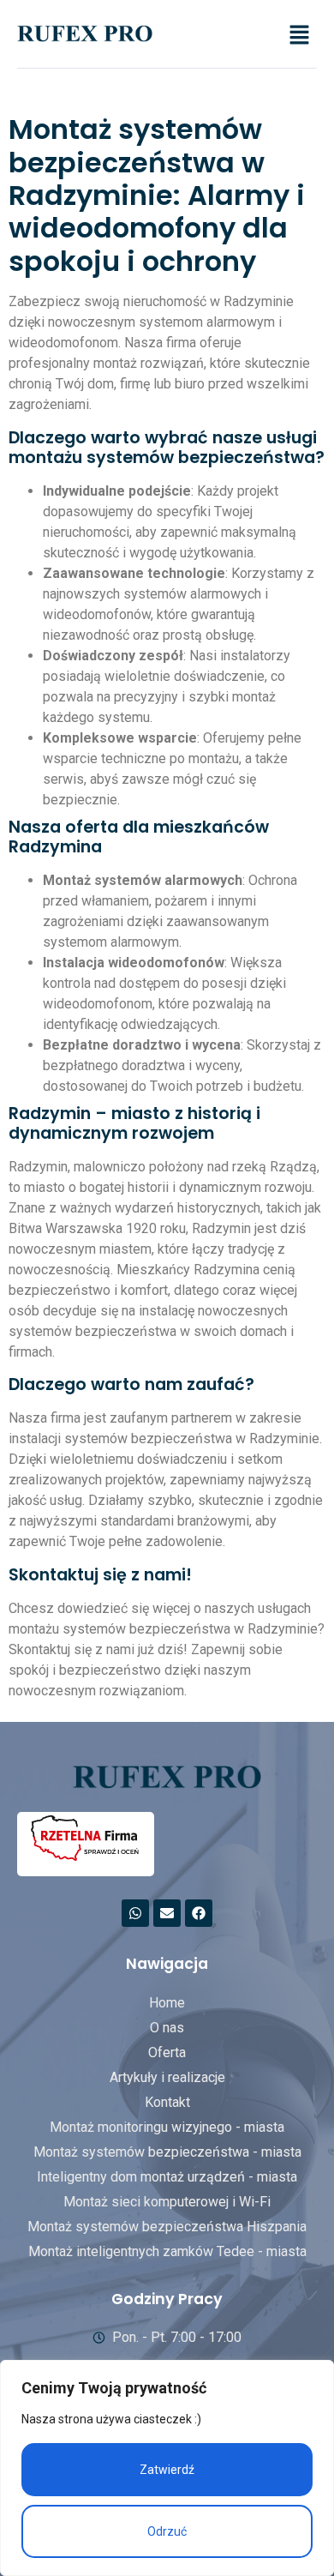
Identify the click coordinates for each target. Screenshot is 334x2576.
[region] (167, 2468)
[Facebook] (199, 1913)
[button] (300, 36)
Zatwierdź (167, 2470)
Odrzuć (167, 2531)
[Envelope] (167, 1913)
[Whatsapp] (135, 1913)
